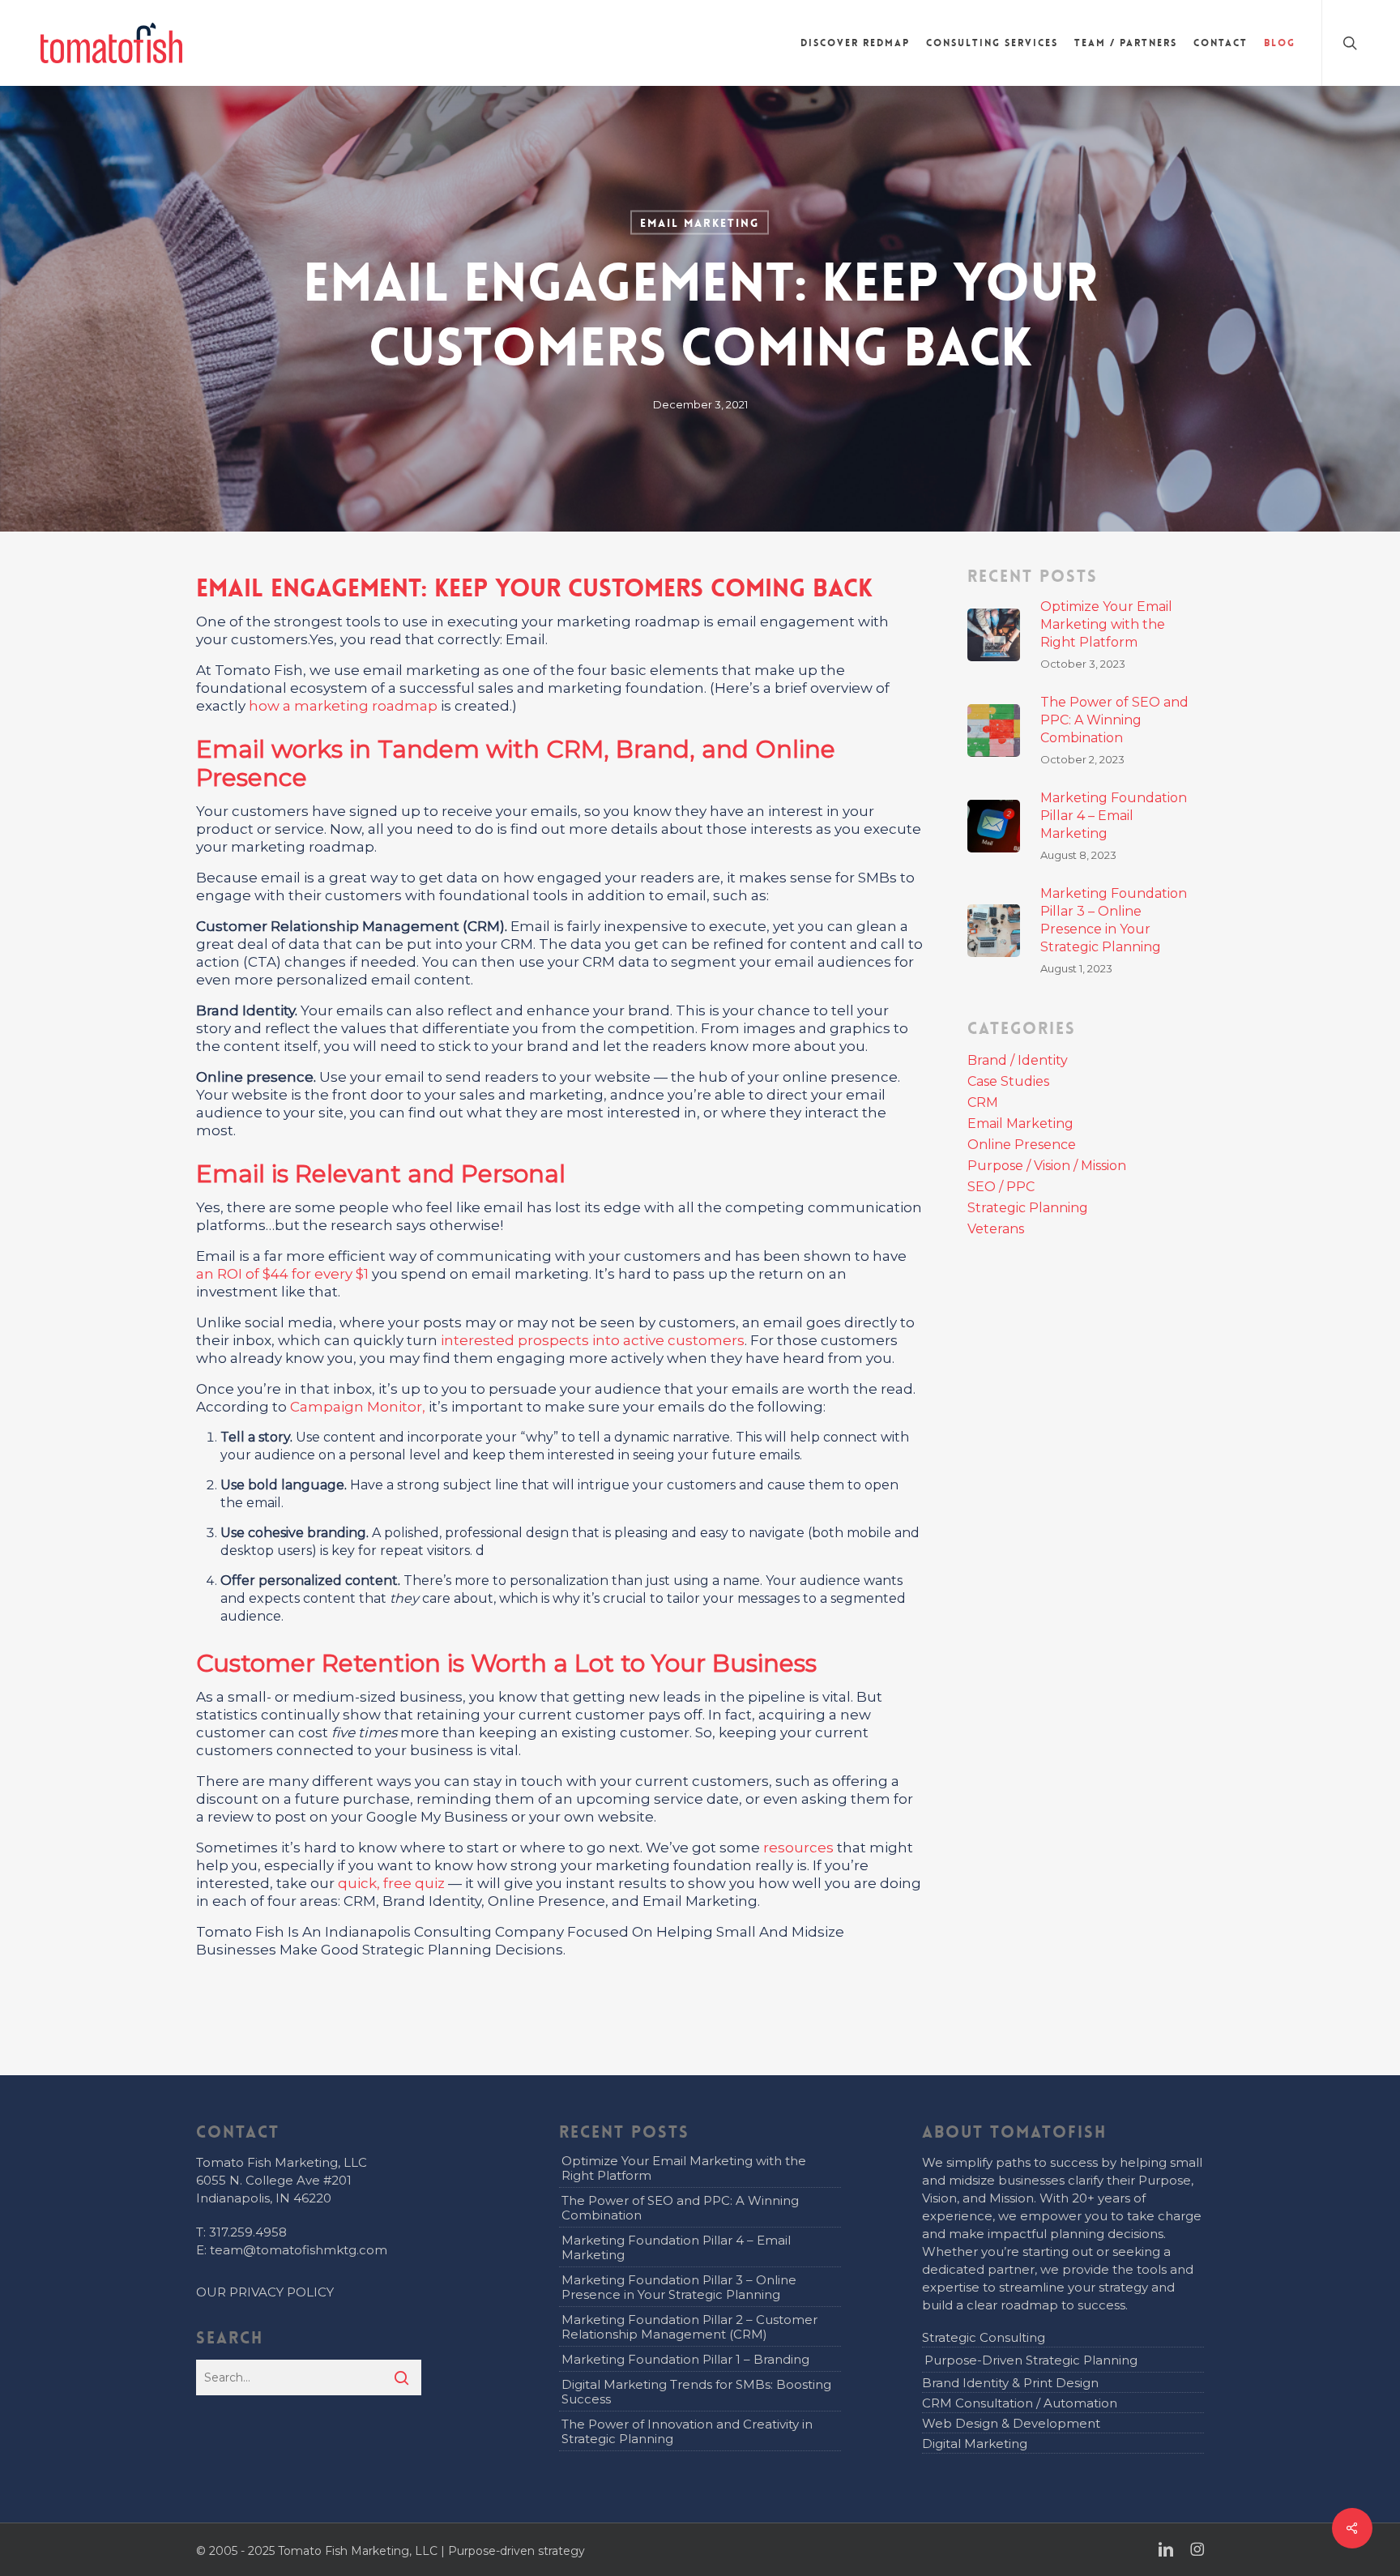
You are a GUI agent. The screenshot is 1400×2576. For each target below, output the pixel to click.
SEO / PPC (1001, 1187)
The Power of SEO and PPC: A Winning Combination (680, 2208)
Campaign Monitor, (358, 1407)
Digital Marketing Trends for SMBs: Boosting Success (696, 2392)
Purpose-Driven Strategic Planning (1031, 2360)
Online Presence (1022, 1145)
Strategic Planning (1028, 1208)
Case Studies (1008, 1082)
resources (798, 1848)
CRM (983, 1103)
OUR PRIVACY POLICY (265, 2292)
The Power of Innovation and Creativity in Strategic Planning (687, 2431)
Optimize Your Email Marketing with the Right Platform (684, 2168)
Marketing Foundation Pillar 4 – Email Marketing (676, 2247)
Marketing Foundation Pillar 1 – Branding (685, 2359)
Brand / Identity (1018, 1061)
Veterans (996, 1229)
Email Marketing (700, 223)
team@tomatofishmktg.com (299, 2250)
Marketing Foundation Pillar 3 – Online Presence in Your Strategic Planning (679, 2287)
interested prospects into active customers (593, 1340)
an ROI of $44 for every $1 (282, 1274)
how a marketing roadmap (345, 706)
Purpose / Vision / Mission (1047, 1166)
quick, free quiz (391, 1883)
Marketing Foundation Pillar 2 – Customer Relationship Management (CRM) (689, 2327)
